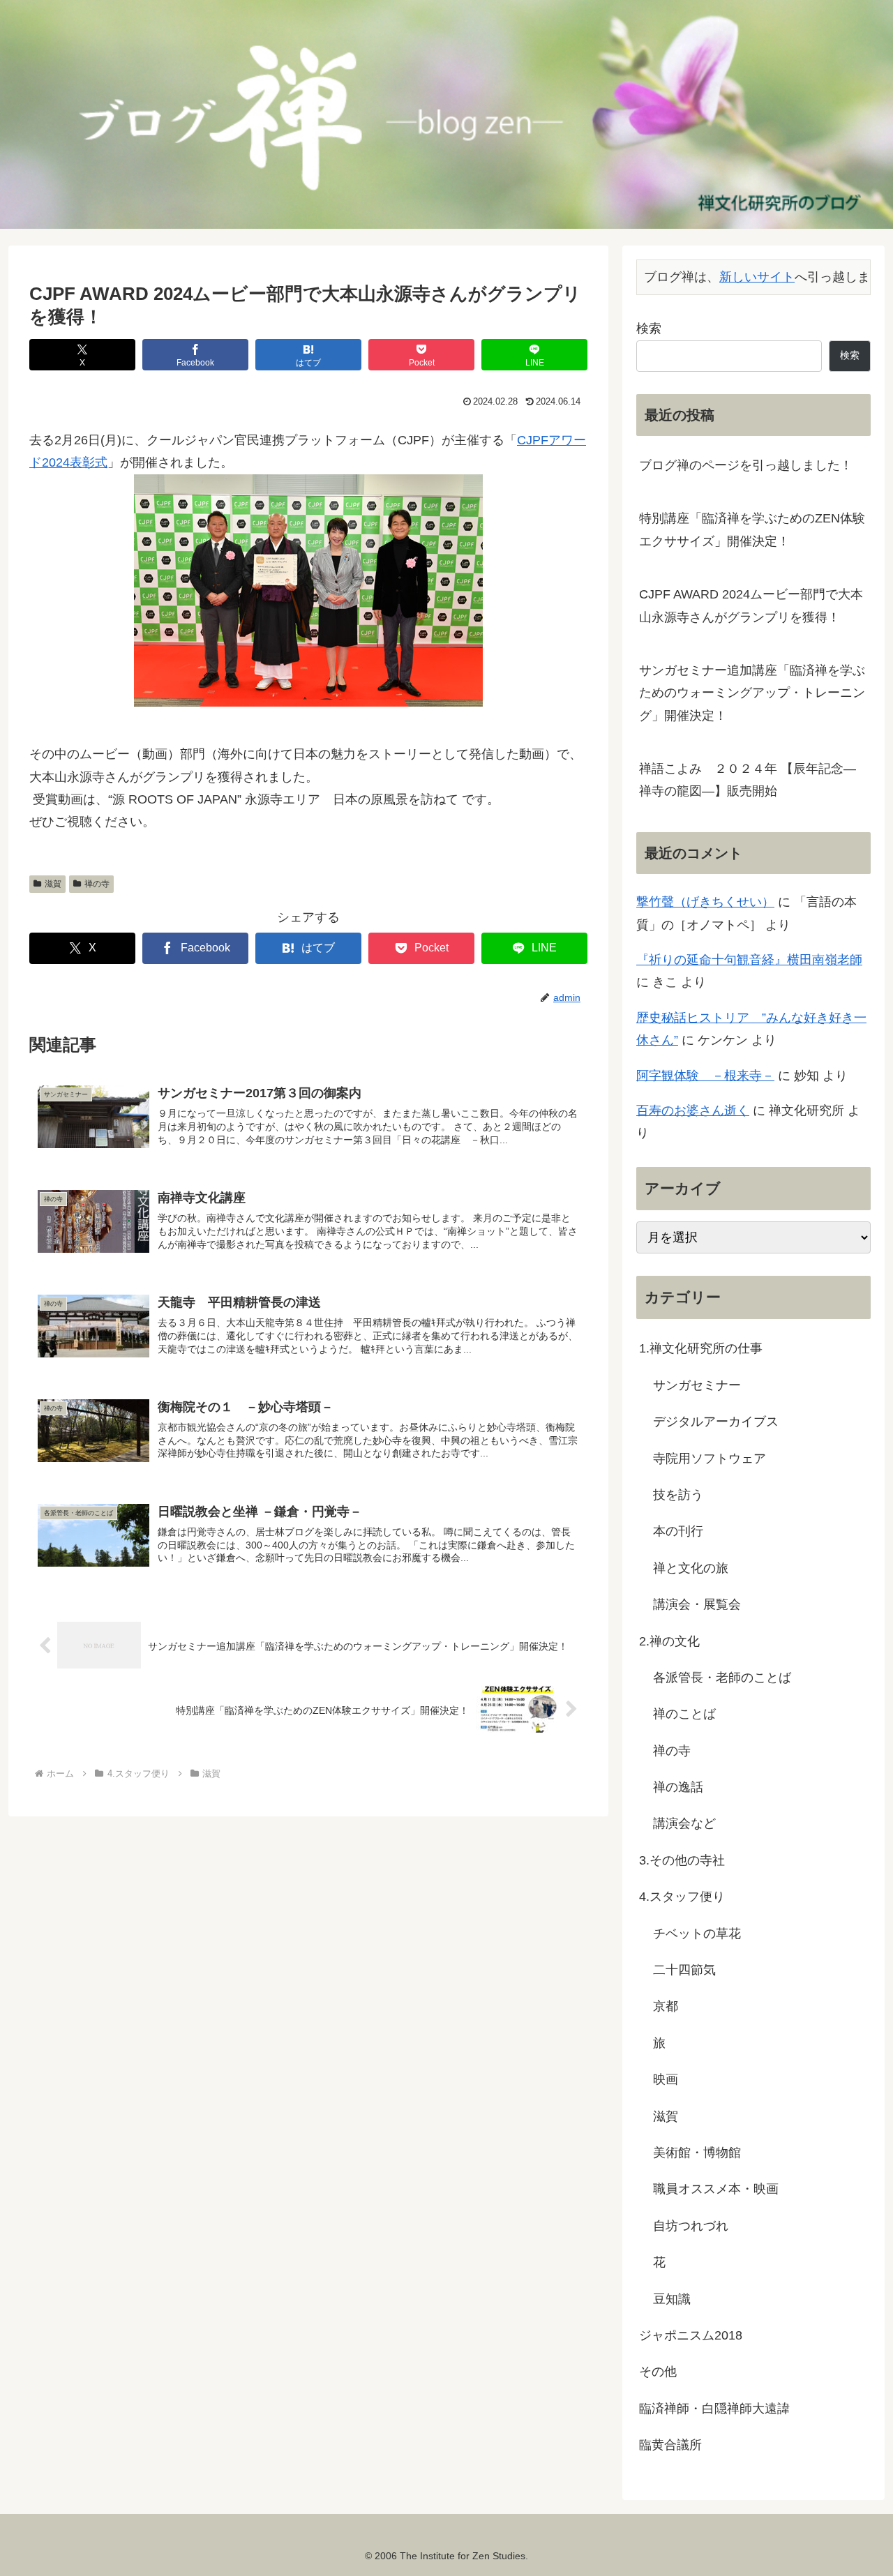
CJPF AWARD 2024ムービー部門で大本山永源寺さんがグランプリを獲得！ (751, 605)
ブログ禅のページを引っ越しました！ (746, 465)
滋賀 (53, 884)
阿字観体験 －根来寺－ (705, 1076)
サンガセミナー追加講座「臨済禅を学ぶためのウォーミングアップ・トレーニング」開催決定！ (752, 693)
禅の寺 (97, 884)
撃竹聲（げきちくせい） (705, 902)
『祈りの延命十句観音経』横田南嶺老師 (749, 960)
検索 (649, 329)
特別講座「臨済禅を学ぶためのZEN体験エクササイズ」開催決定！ (752, 529)
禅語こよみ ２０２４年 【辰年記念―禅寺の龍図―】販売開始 (748, 780)
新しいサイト (757, 277)
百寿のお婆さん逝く (693, 1110)
